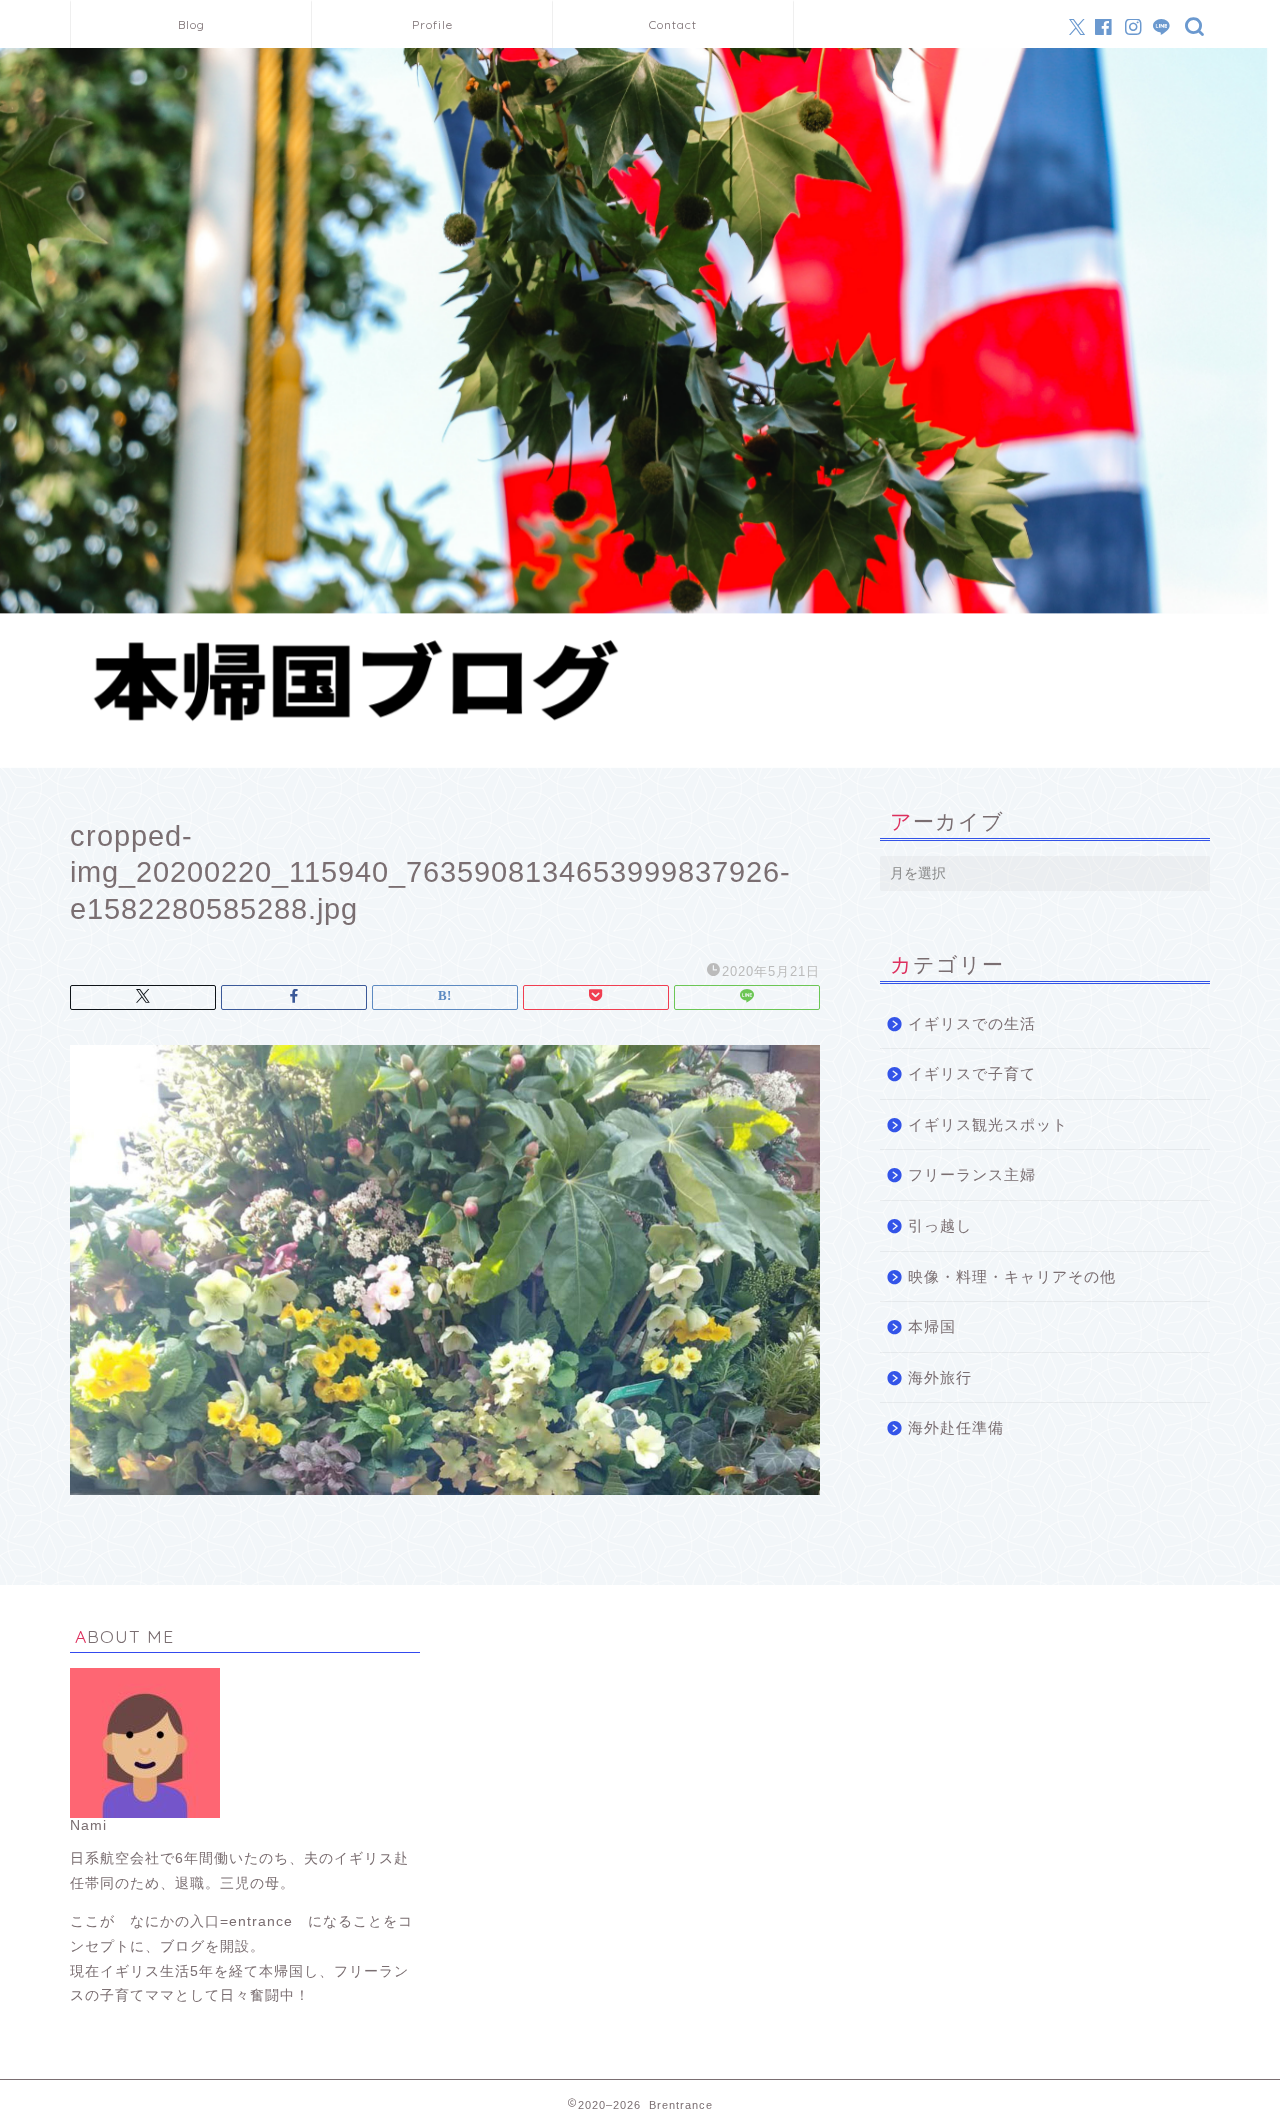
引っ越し (940, 1225)
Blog (191, 24)
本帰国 (932, 1326)
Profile (432, 24)
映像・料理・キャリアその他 (1012, 1276)
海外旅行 (940, 1377)
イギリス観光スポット (988, 1124)
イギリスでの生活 (972, 1023)
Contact (673, 24)
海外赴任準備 (956, 1427)
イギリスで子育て (972, 1073)
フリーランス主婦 (972, 1174)
